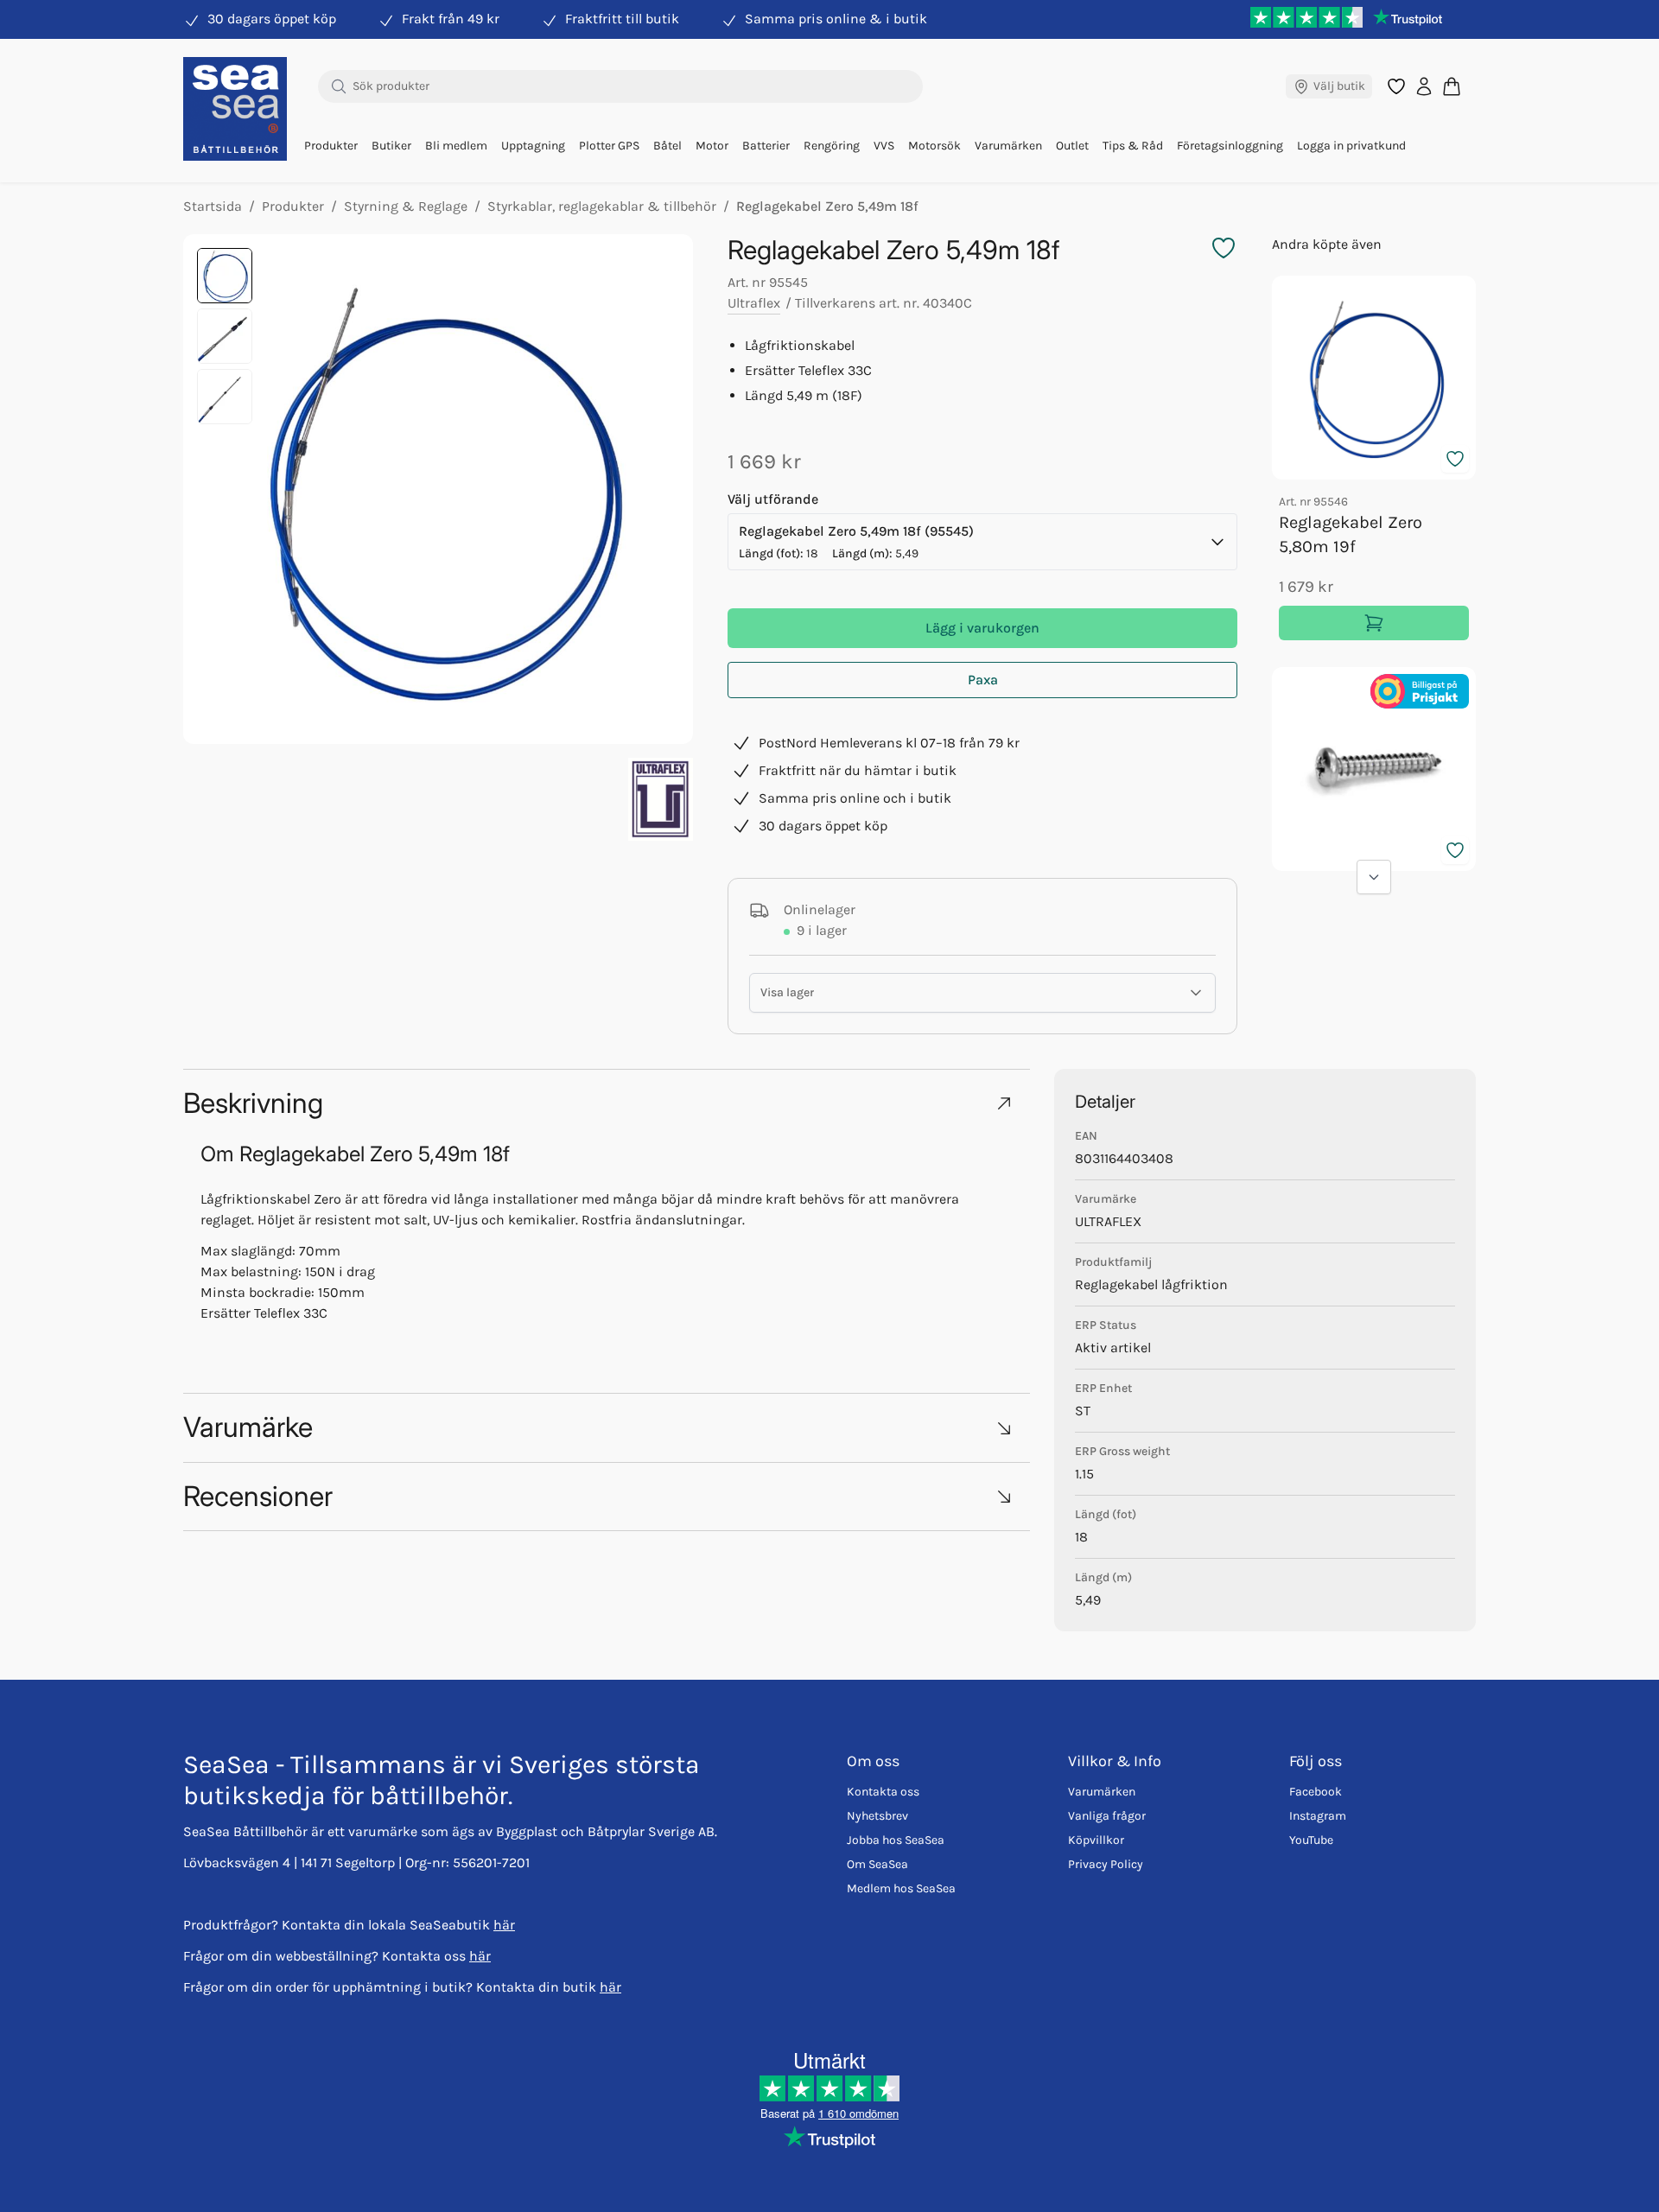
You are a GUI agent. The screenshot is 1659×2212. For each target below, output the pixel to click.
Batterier (766, 146)
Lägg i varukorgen (982, 628)
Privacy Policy (1106, 1864)
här (504, 1925)
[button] (607, 1103)
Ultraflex (754, 303)
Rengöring (832, 146)
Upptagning (533, 146)
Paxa (983, 680)
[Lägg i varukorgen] (1374, 623)
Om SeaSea (877, 1864)
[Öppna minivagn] (1452, 86)
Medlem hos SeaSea (901, 1888)
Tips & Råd (1133, 146)
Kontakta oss (883, 1792)
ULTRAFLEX (1108, 1221)
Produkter (331, 146)
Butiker (391, 146)
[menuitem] (331, 146)
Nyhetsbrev (877, 1816)
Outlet (1072, 146)
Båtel (667, 146)
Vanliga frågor (1107, 1816)
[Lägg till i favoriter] (1455, 459)
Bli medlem (456, 146)
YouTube (1311, 1840)
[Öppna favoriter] (1396, 86)
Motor (712, 146)
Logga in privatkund (1351, 146)
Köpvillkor (1096, 1840)
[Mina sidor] (1424, 86)
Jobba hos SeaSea (896, 1840)
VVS (884, 146)
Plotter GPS (609, 146)
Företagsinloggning (1230, 146)
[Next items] (1374, 877)
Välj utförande (773, 499)
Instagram (1318, 1816)
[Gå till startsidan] (235, 109)
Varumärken (1008, 146)
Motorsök (934, 146)
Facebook (1316, 1792)
